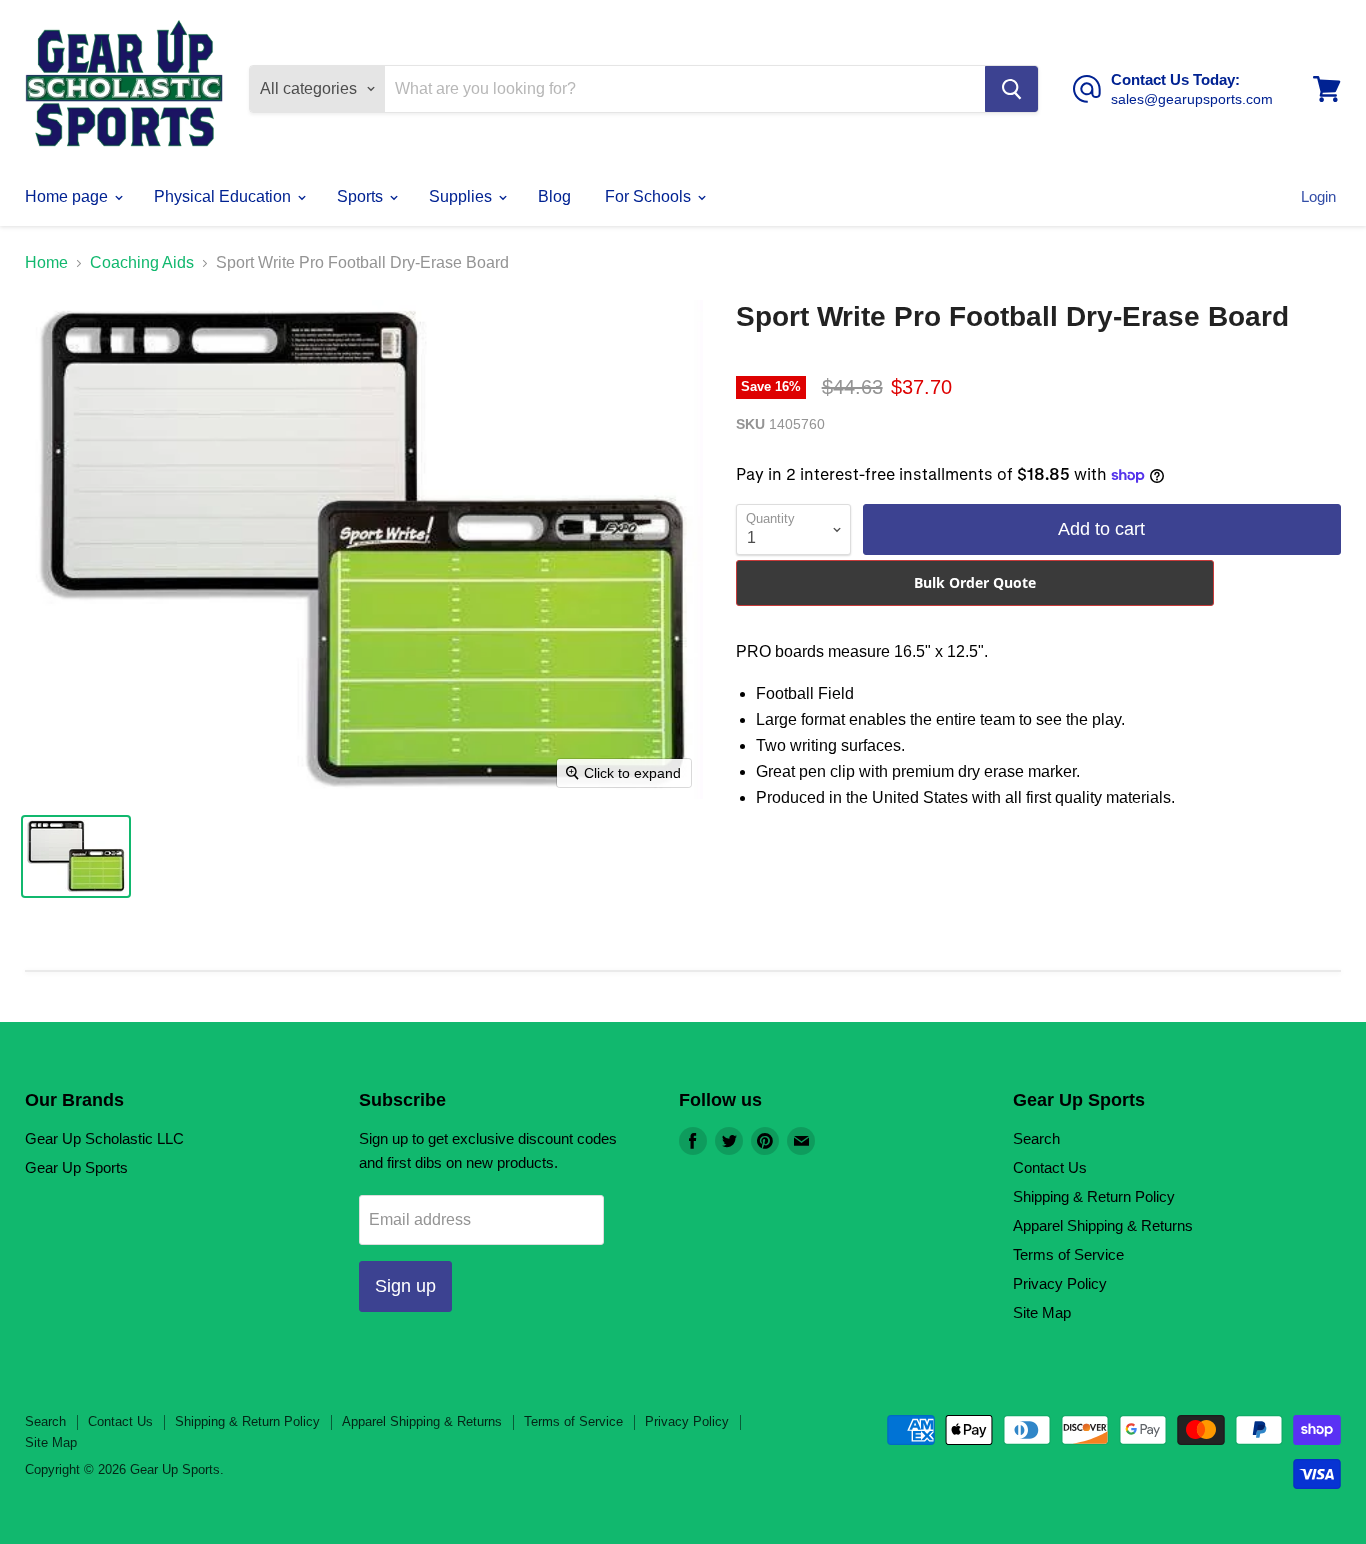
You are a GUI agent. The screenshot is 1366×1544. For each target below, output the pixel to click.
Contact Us (1050, 1167)
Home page (68, 196)
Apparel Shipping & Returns (1103, 1225)
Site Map (1042, 1312)
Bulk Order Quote (975, 582)
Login (1318, 196)
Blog (554, 196)
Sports (362, 196)
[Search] (1011, 89)
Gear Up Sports (76, 1167)
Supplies (462, 196)
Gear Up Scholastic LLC (104, 1138)
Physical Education (224, 196)
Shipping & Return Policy (1094, 1196)
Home (46, 262)
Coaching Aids (142, 262)
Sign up (405, 1286)
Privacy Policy (1060, 1283)
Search (1036, 1138)
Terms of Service (1068, 1254)
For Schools (650, 196)
